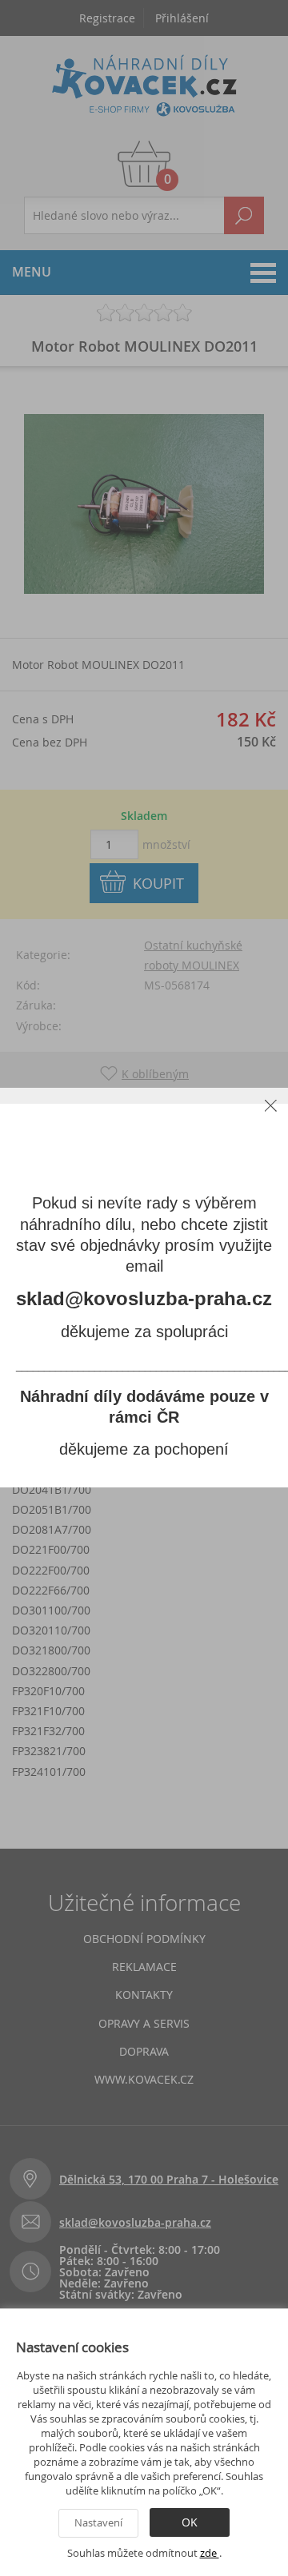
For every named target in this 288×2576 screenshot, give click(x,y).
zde (210, 2553)
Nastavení (98, 2522)
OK (190, 2522)
